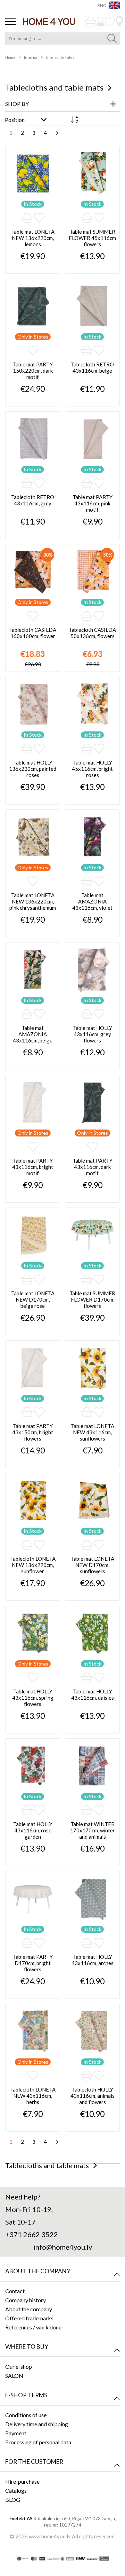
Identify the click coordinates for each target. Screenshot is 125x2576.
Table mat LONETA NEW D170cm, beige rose (33, 1299)
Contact (15, 2291)
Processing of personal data (38, 2442)
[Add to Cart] (27, 218)
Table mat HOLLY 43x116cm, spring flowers (33, 1698)
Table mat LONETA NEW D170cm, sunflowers (93, 1565)
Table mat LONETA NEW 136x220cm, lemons (33, 238)
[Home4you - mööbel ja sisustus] (49, 21)
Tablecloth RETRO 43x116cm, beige (92, 367)
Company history (26, 2300)
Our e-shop (19, 2366)
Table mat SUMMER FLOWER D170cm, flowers (92, 1299)
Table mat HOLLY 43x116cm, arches (93, 1960)
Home (11, 57)
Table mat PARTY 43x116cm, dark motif (93, 1167)
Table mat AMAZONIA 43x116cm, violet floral (92, 902)
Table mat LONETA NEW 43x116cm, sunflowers (93, 1432)
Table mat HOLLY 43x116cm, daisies (93, 1694)
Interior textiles (60, 57)
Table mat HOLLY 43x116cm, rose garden (33, 1830)
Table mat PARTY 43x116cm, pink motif (93, 503)
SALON (14, 2376)
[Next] (57, 133)
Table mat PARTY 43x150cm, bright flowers (33, 1432)
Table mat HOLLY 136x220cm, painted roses (33, 769)
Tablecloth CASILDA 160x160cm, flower (33, 633)
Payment (16, 2433)
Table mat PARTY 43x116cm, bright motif (33, 1167)
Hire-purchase (22, 2481)
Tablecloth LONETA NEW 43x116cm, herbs (33, 2096)
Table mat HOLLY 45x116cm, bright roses (92, 769)
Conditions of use (26, 2415)
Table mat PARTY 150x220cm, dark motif (33, 371)
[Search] (112, 38)
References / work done (33, 2327)
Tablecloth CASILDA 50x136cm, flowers (92, 633)
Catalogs (16, 2490)
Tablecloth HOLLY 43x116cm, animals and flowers (93, 2096)
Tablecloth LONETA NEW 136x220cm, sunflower (33, 1565)
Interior (31, 57)
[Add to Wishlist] (39, 218)
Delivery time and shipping (37, 2424)
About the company (29, 2309)
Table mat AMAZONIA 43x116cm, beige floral (33, 1035)
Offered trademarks (29, 2318)
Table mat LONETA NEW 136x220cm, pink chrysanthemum (33, 901)
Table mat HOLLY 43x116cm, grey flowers (93, 1034)
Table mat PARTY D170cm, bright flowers (33, 1963)
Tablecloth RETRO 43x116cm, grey (33, 500)
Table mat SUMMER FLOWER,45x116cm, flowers (92, 238)
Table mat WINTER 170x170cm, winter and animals (93, 1830)
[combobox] (62, 38)
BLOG (13, 2500)
